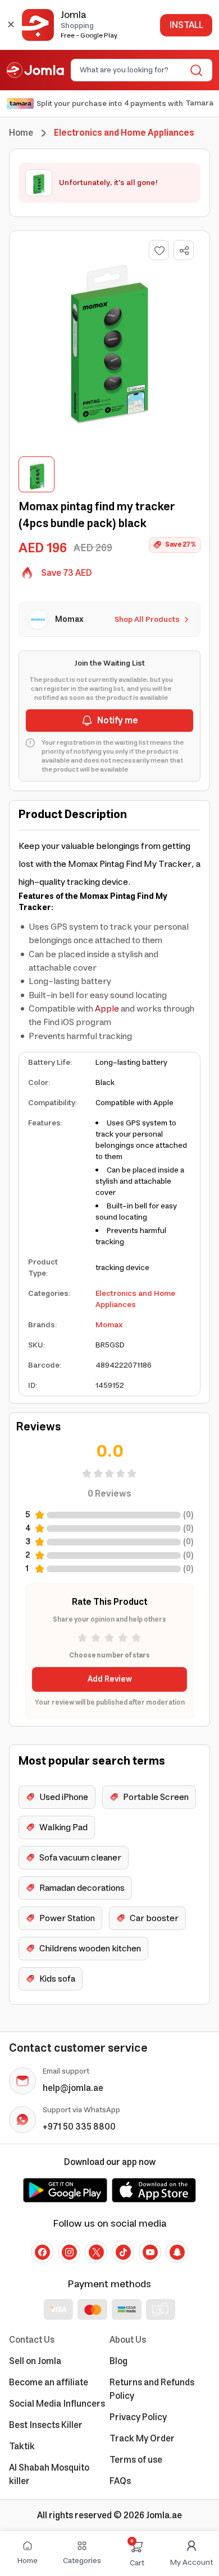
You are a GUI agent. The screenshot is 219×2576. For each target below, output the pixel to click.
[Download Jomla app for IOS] (154, 2190)
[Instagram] (69, 2252)
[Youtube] (150, 2252)
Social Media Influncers (57, 2404)
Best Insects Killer (46, 2425)
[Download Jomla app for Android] (65, 2190)
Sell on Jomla (35, 2361)
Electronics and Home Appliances (135, 1299)
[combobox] (132, 70)
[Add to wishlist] (159, 250)
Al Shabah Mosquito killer (49, 2475)
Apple (107, 1009)
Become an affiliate (49, 2383)
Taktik (22, 2446)
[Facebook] (42, 2252)
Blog (118, 2361)
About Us (128, 2340)
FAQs (120, 2481)
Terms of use (136, 2460)
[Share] (184, 251)
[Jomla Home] (35, 70)
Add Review (110, 1679)
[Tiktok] (123, 2252)
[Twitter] (96, 2252)
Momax (109, 1325)
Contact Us (32, 2340)
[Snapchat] (177, 2252)
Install (186, 25)
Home (21, 133)
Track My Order (142, 2439)
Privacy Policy (138, 2417)
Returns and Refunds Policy (152, 2389)
